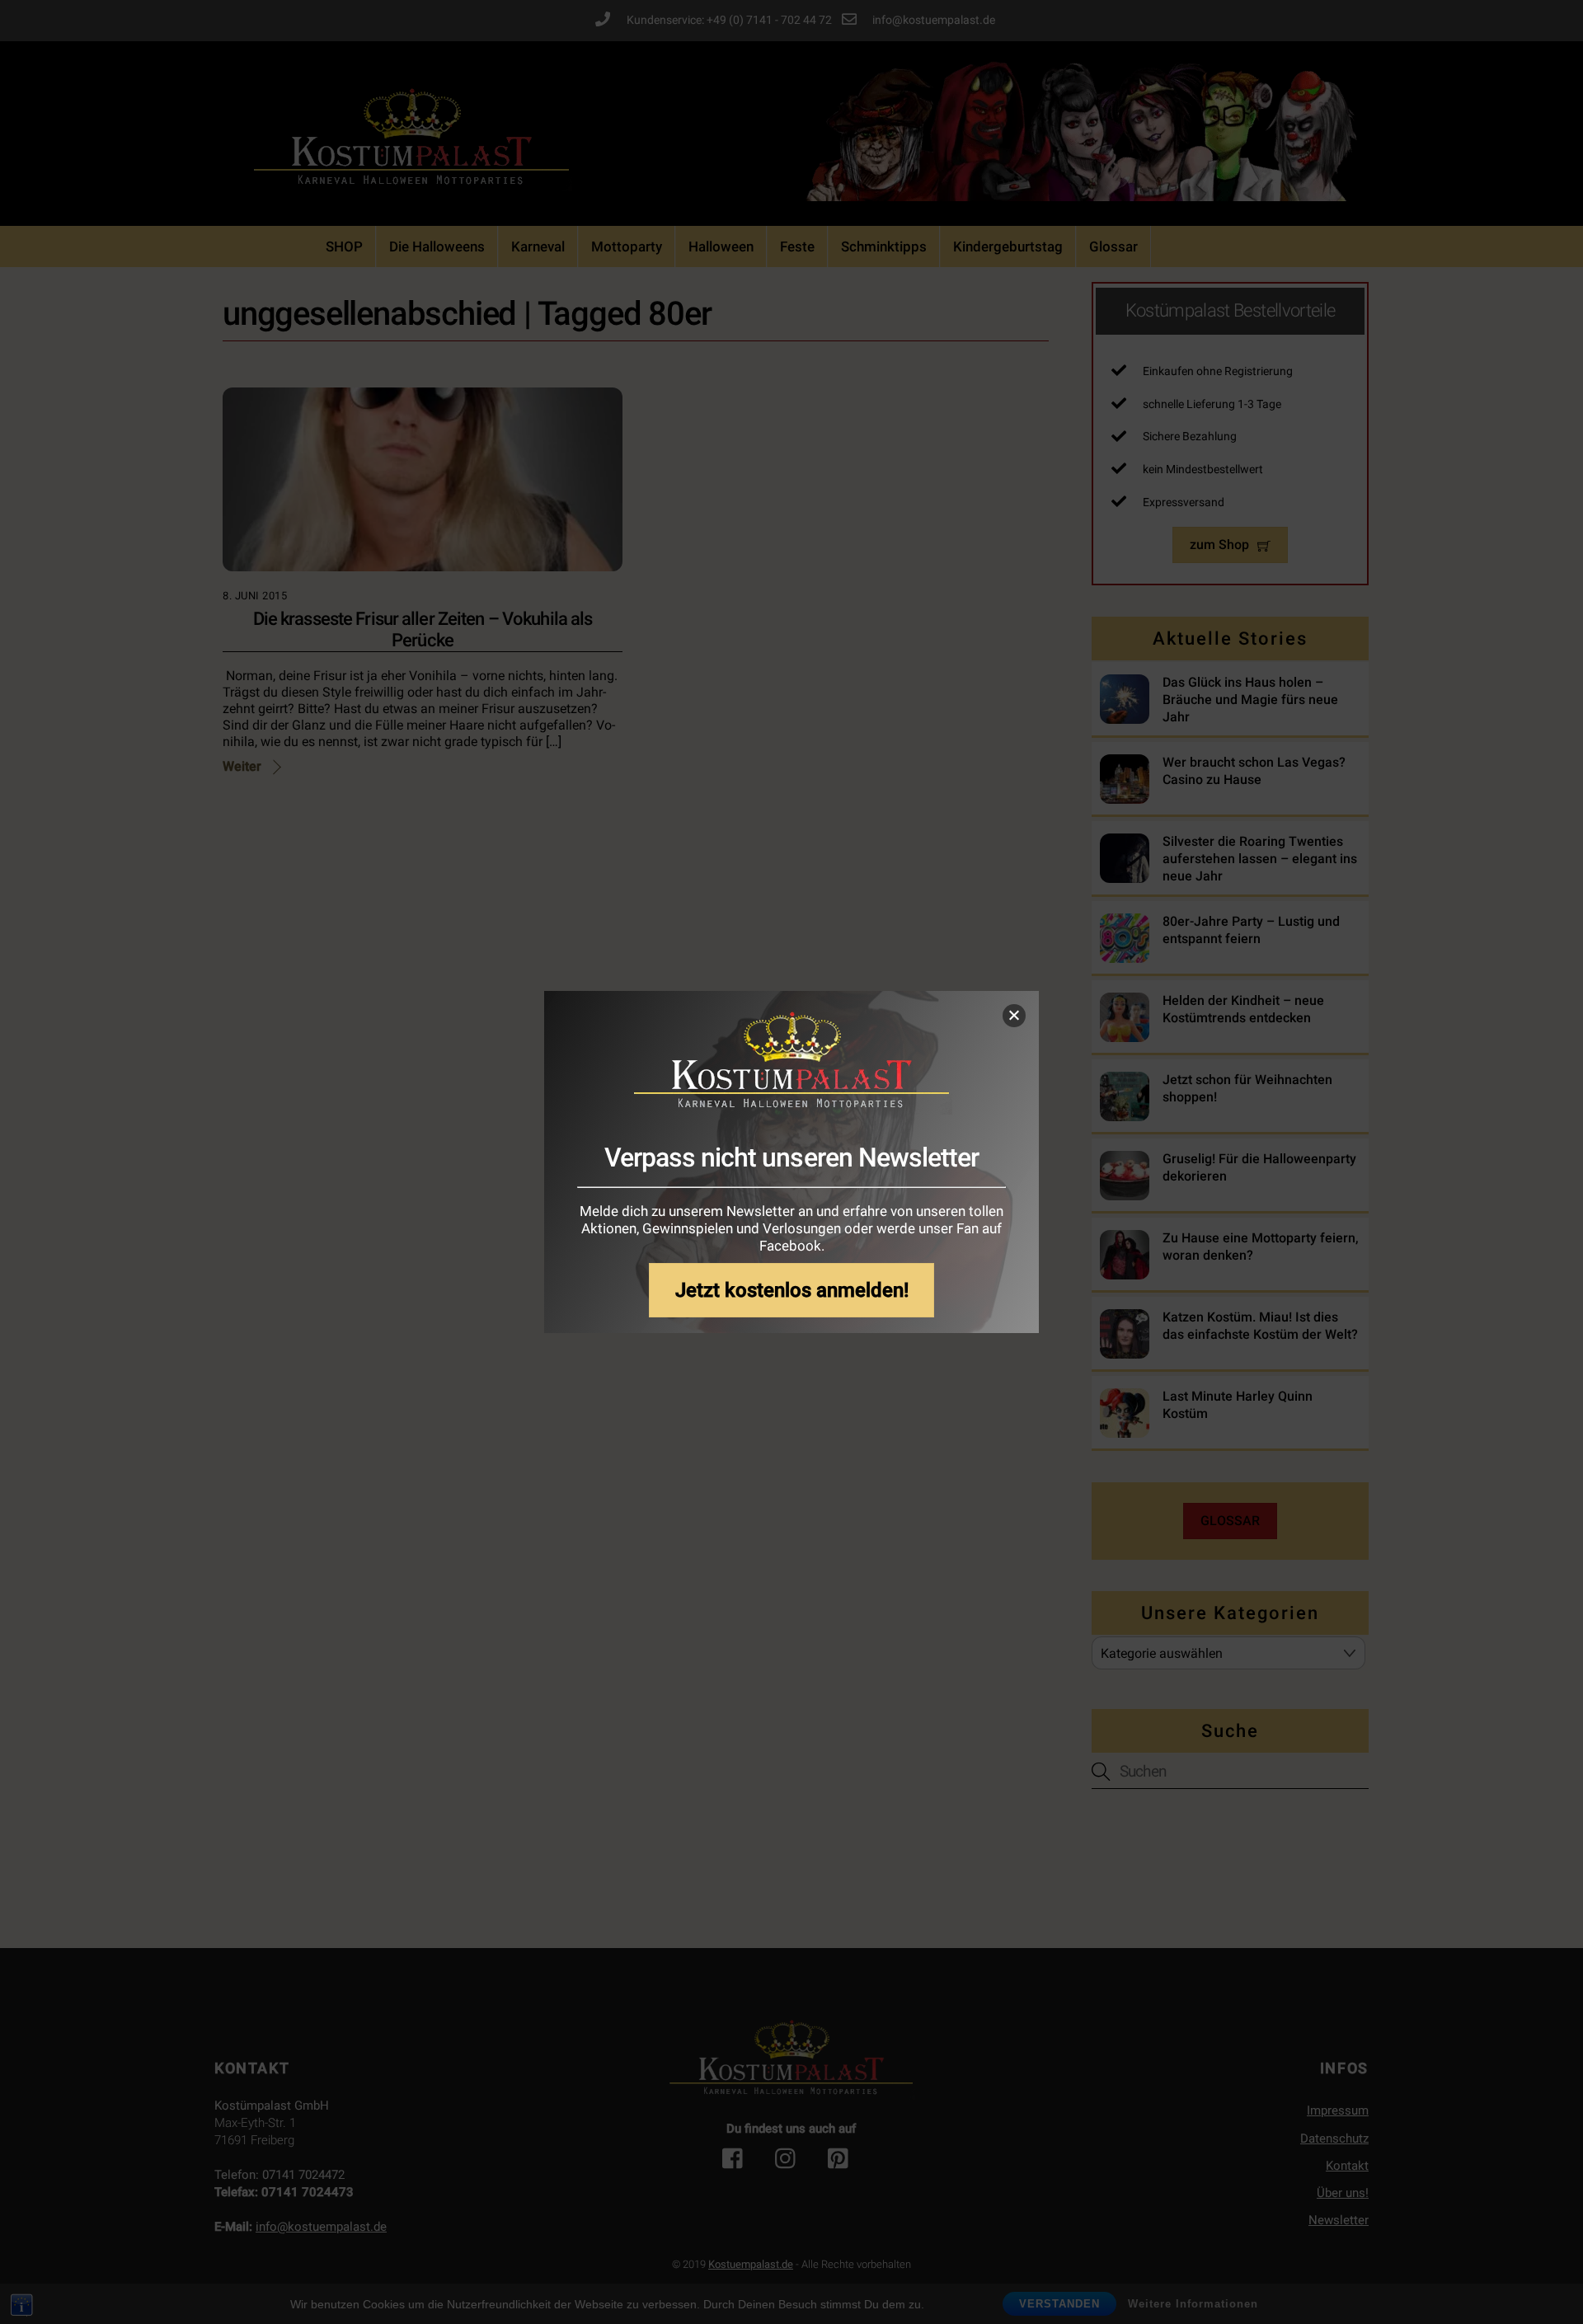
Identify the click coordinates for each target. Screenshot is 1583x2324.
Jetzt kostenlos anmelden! (792, 1290)
